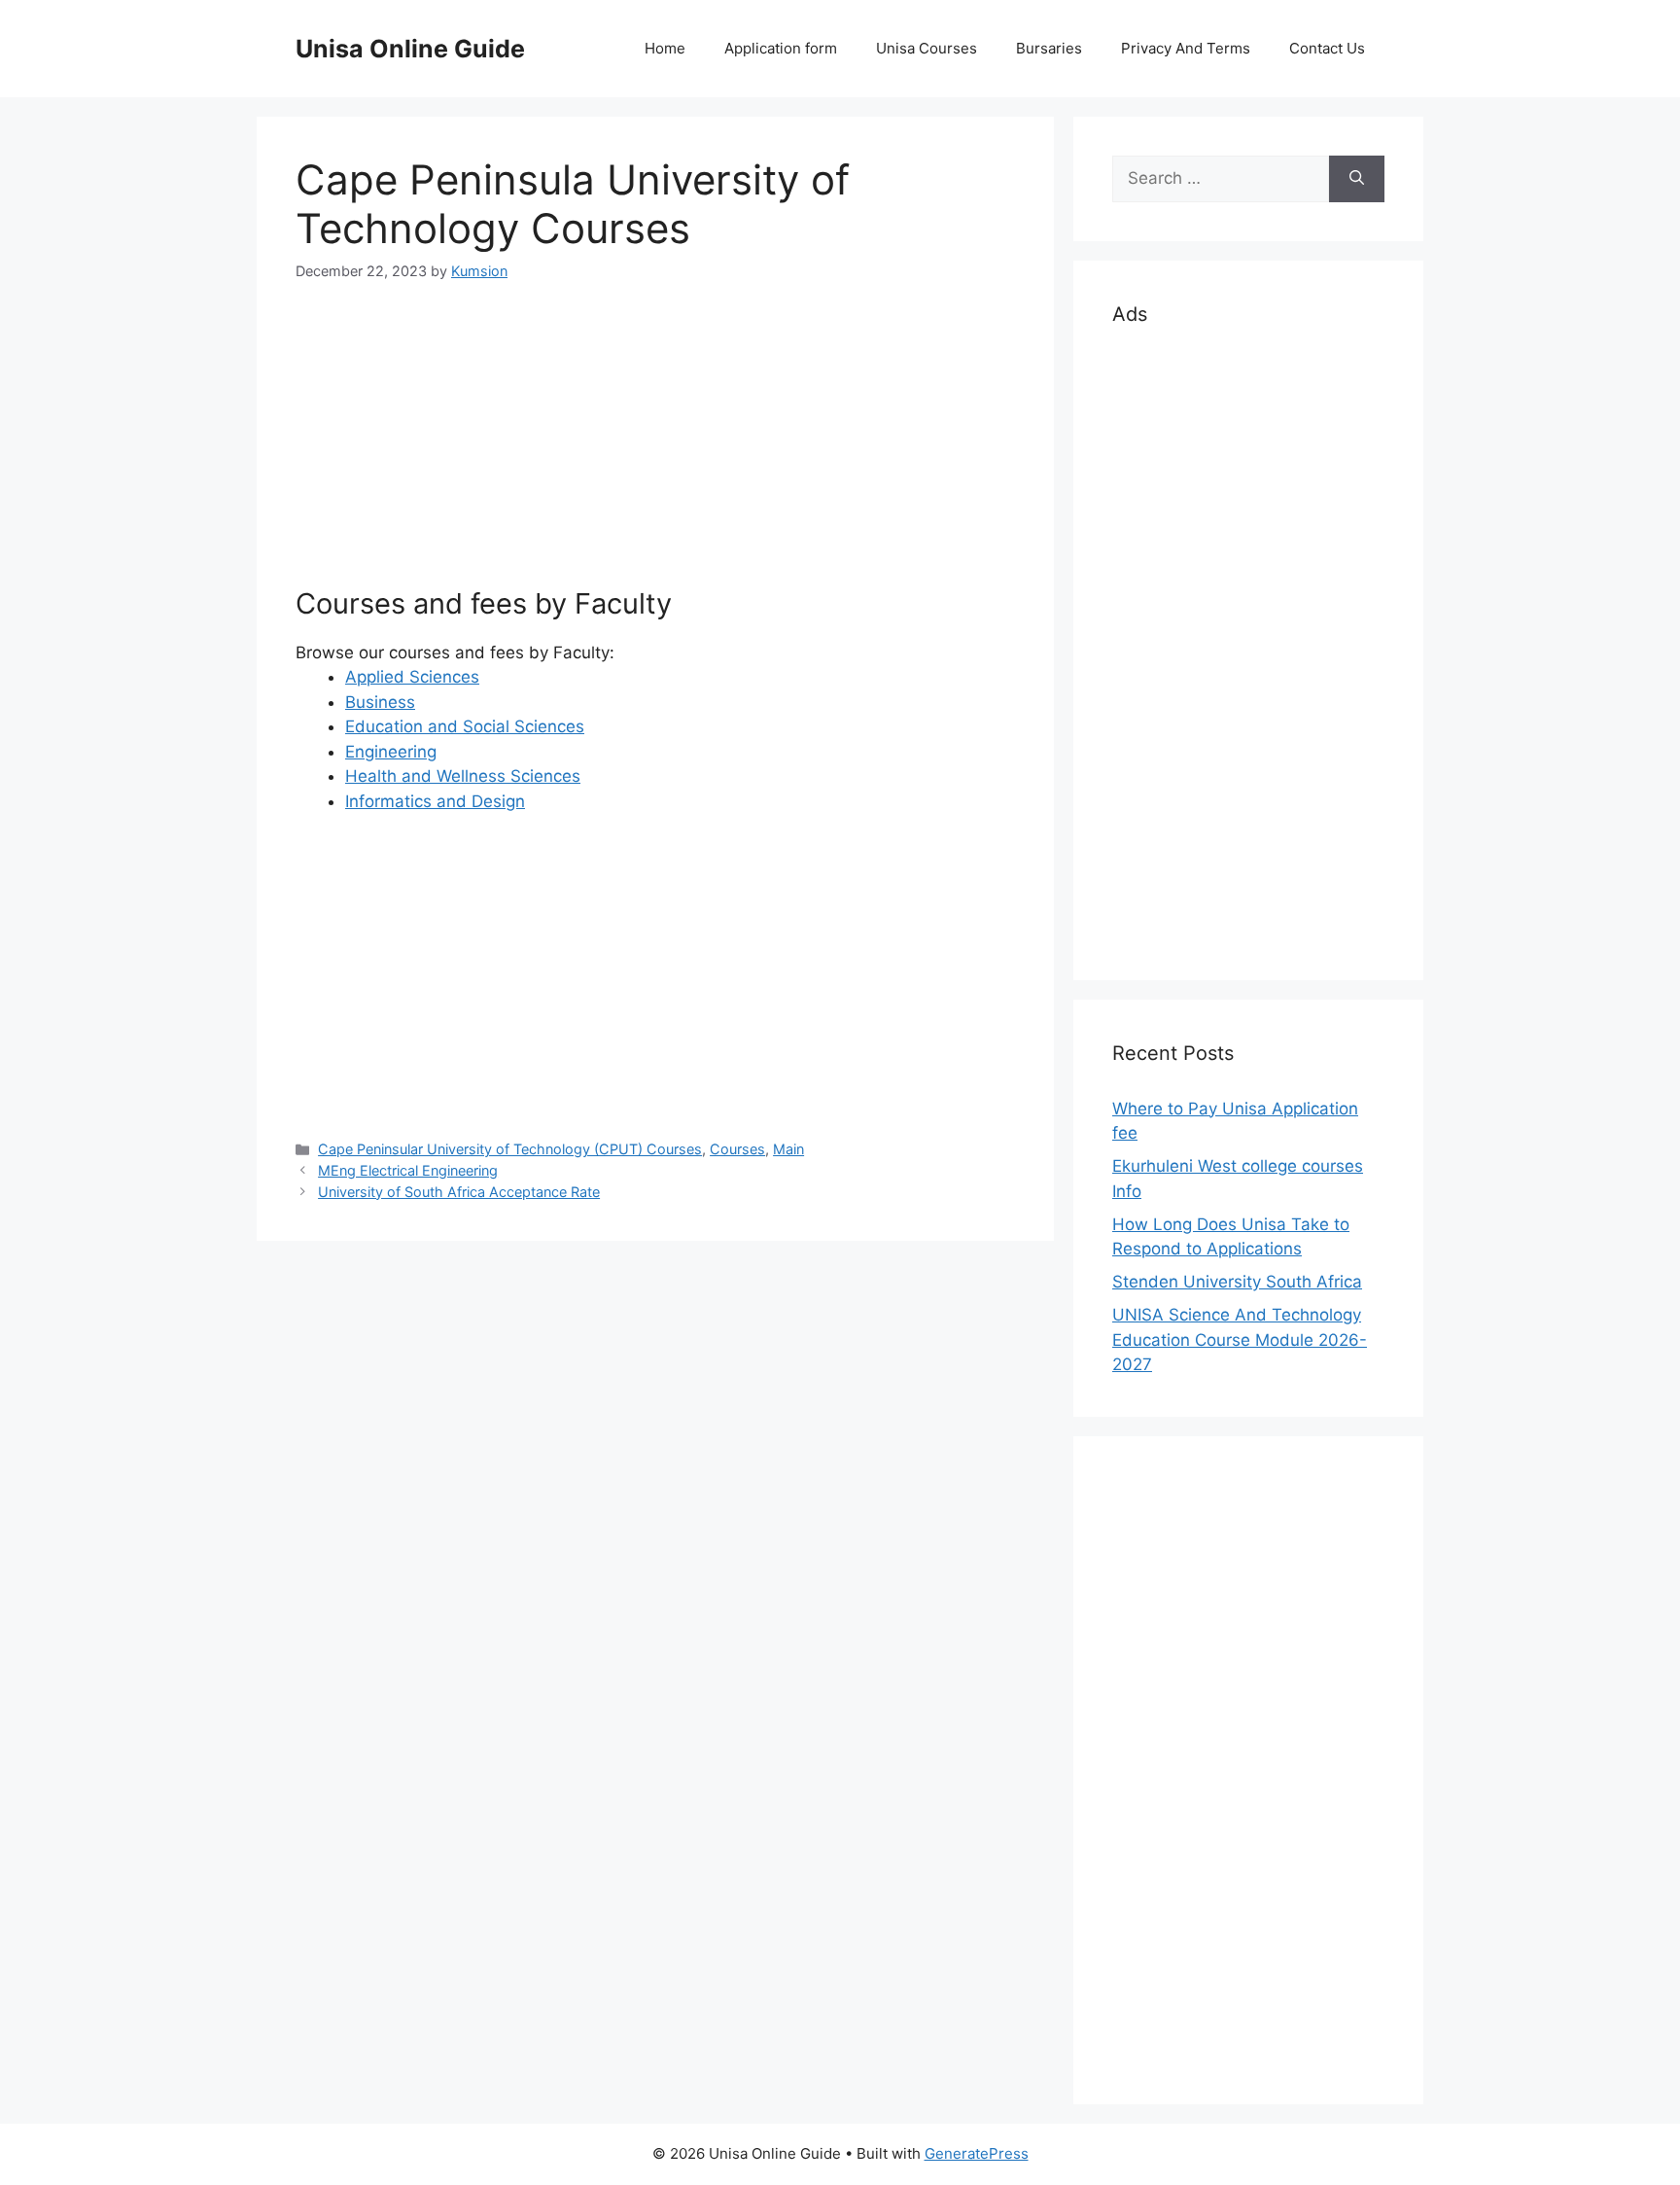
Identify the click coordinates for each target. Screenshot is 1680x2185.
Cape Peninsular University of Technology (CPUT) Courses (510, 1149)
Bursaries (1049, 48)
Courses (737, 1149)
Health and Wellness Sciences (463, 776)
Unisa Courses (927, 48)
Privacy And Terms (1186, 48)
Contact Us (1327, 48)
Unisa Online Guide (410, 49)
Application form (781, 48)
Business (380, 702)
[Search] (1357, 179)
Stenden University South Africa (1237, 1282)
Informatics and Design (435, 801)
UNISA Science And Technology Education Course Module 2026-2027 (1240, 1339)
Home (665, 48)
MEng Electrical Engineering (408, 1170)
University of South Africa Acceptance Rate (459, 1192)
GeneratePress (977, 2153)
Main (788, 1149)
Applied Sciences (412, 677)
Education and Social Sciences (465, 726)
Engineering (391, 752)
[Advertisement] (655, 451)
